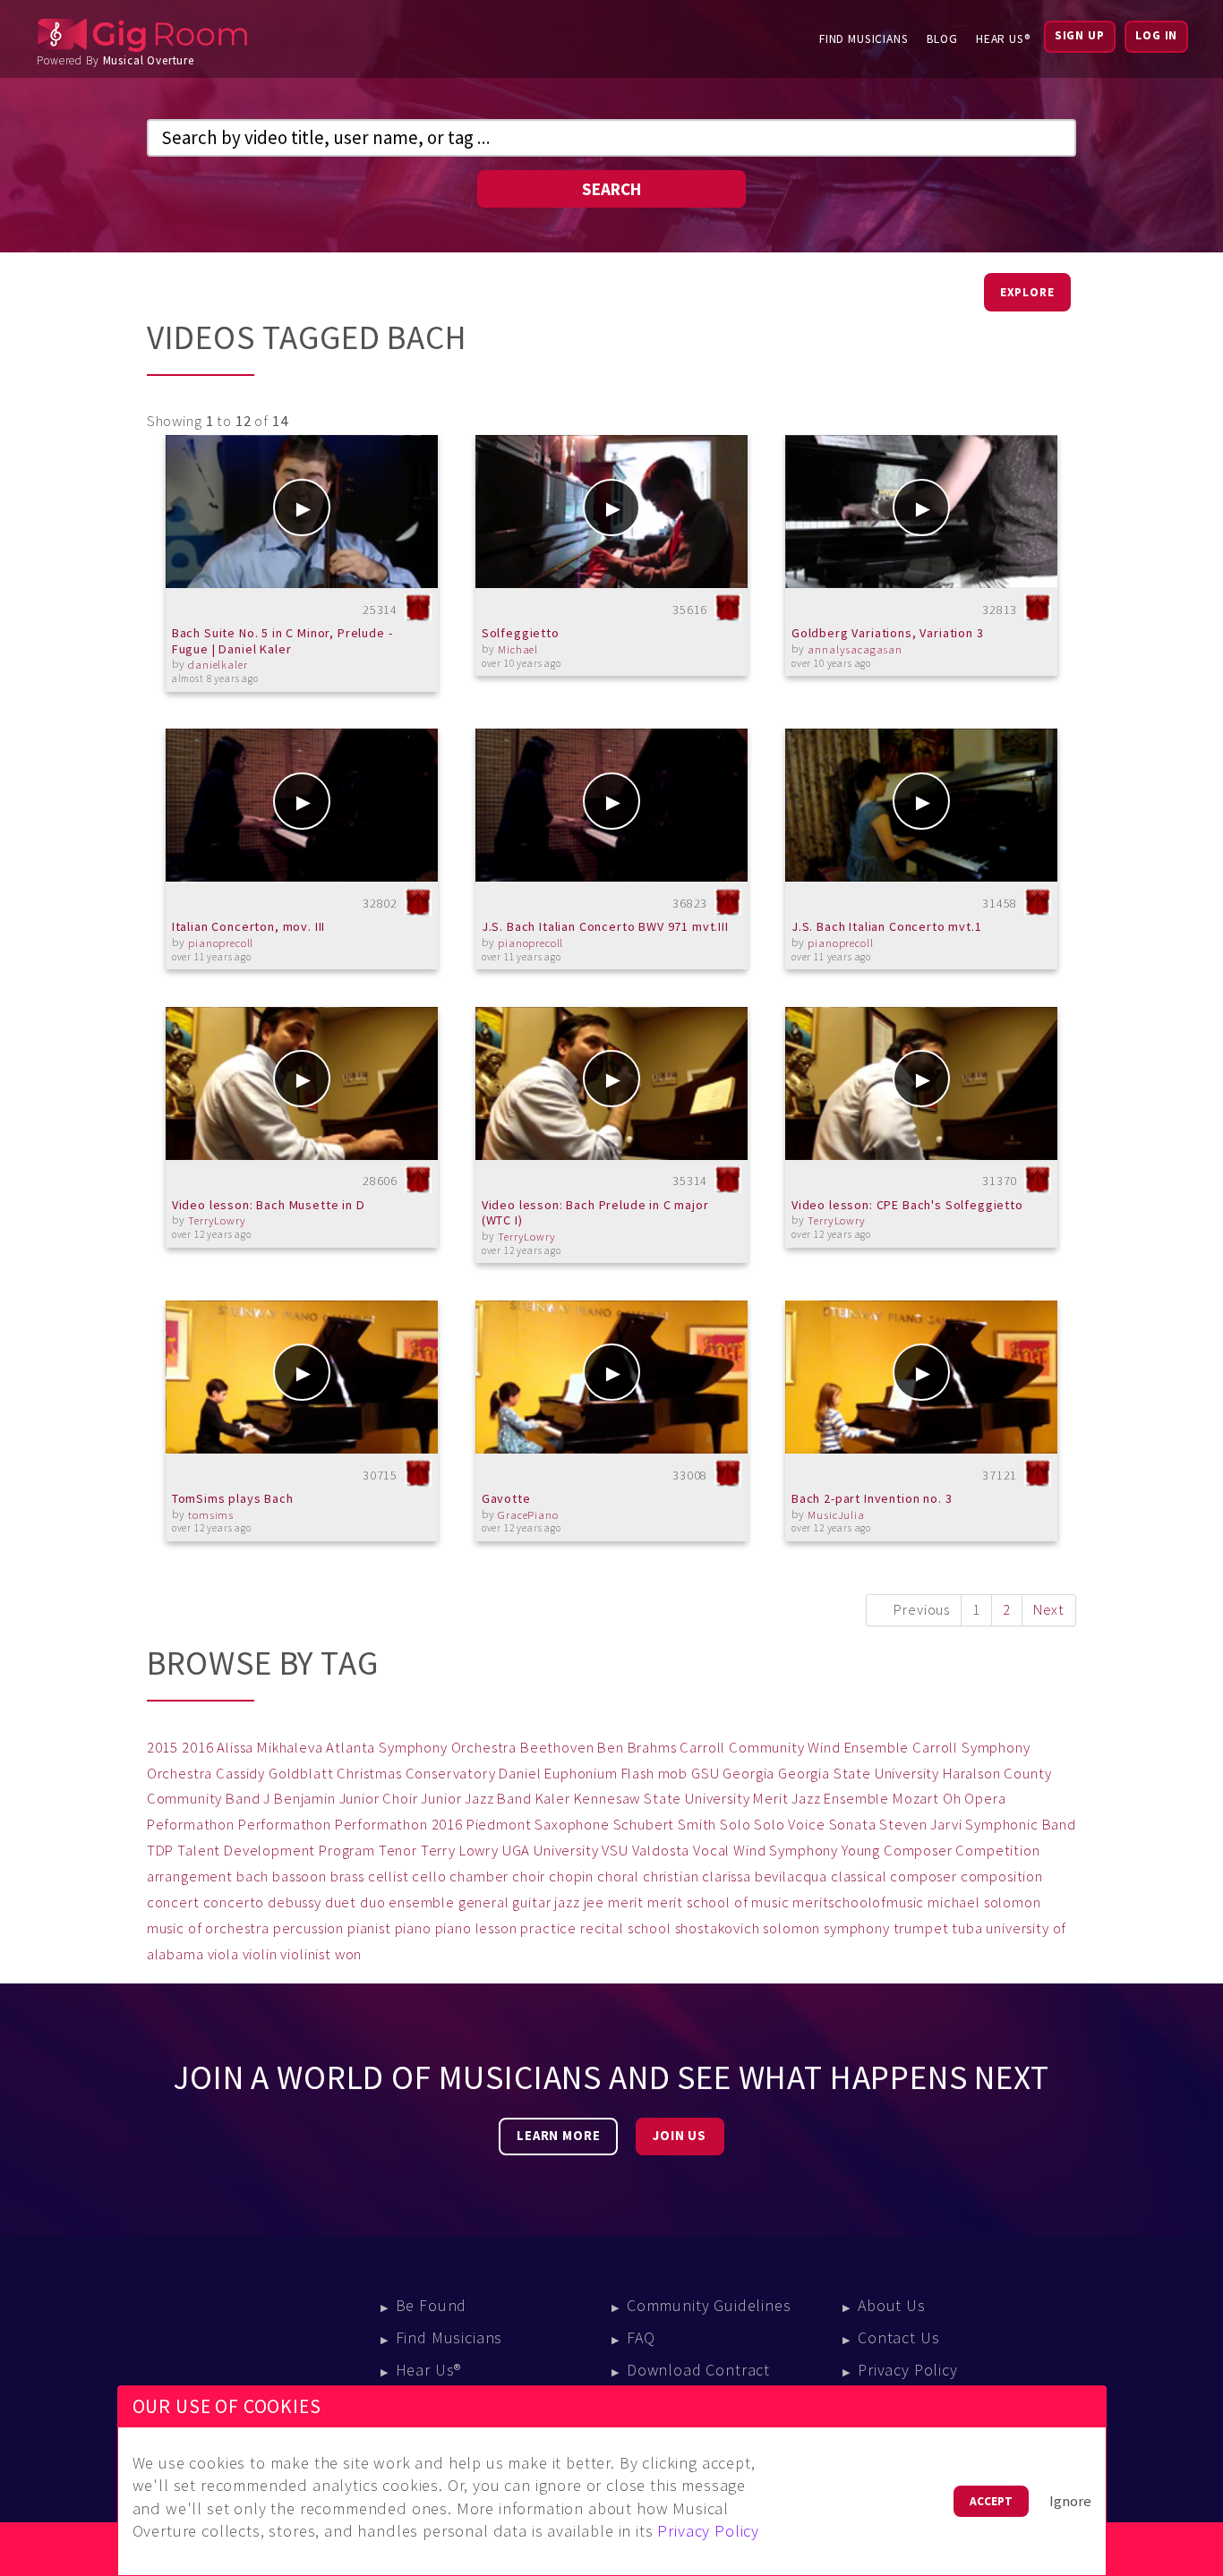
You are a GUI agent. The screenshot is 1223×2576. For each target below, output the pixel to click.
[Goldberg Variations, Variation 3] (922, 512)
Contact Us (898, 2337)
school (650, 1928)
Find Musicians (864, 39)
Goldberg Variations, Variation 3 (888, 633)
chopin (571, 1877)
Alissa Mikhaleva (269, 1748)
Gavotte (506, 1498)
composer (924, 1877)
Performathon (285, 1825)
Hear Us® (1003, 39)
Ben (611, 1748)
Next (1049, 1610)
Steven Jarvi (920, 1825)
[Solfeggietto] (612, 512)
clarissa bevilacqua (765, 1877)
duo (373, 1902)
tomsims (211, 1515)
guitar (531, 1902)
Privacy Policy (908, 2370)
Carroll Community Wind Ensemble (794, 1748)
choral (618, 1877)
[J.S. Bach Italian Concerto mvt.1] (922, 805)
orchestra (237, 1928)
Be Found (432, 2305)
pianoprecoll (221, 943)
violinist (306, 1954)
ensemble (422, 1902)
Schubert (644, 1825)
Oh (952, 1799)
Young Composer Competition (941, 1851)
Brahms (652, 1748)
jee (594, 1902)
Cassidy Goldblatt (274, 1774)
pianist (369, 1928)
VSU (615, 1851)
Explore (1027, 292)
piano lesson (476, 1928)
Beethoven (557, 1748)
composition (1002, 1877)
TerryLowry (217, 1220)
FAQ (641, 2337)
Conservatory (451, 1774)
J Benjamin (299, 1799)
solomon (791, 1928)
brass (347, 1877)
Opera (985, 1799)
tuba (967, 1928)
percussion (308, 1928)
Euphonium (581, 1774)
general (484, 1902)
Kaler (553, 1799)
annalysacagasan (855, 649)
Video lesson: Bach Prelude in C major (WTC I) (595, 1213)
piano (413, 1928)
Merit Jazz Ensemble (821, 1799)
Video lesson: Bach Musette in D (269, 1205)
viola (223, 1954)
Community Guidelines (709, 2305)
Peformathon (191, 1825)
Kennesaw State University (662, 1799)
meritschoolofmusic (858, 1902)
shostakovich (718, 1928)
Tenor (398, 1851)
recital (602, 1928)
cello (429, 1877)
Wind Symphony (786, 1851)
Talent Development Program (276, 1851)
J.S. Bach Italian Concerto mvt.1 (887, 926)
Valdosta (661, 1851)
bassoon (299, 1877)
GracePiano (528, 1515)
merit (626, 1902)
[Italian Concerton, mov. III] (302, 805)
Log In (1156, 35)
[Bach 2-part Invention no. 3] (922, 1377)
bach (252, 1877)
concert (173, 1902)
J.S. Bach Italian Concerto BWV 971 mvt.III (605, 926)
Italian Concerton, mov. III (249, 926)
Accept (991, 2501)
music (166, 1928)
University (566, 1851)
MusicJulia (836, 1515)
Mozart (916, 1799)
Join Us (680, 2136)
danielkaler (218, 665)
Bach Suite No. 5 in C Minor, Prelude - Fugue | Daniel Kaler (282, 641)
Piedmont (499, 1825)
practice (548, 1928)
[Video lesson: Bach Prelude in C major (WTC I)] (612, 1083)
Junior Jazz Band (476, 1799)
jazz (567, 1902)
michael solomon (984, 1902)
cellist (389, 1877)
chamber (479, 1877)
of (195, 1928)
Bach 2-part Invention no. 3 (872, 1498)
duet (341, 1902)
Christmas (369, 1774)
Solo (735, 1825)
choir (529, 1877)
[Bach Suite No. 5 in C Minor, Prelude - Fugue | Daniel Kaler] (302, 512)
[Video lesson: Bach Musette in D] (302, 1083)
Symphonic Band (1021, 1825)
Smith (697, 1825)
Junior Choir (379, 1799)
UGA (517, 1851)
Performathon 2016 (399, 1825)
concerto (234, 1902)
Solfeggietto (521, 633)
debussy (295, 1902)
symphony (857, 1928)
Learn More (558, 2136)
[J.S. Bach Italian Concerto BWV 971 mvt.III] (612, 805)
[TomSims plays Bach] (302, 1377)
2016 (197, 1748)
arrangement (190, 1877)
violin (260, 1954)
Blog (942, 39)
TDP (161, 1851)
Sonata (853, 1825)
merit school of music (718, 1902)
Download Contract (698, 2370)
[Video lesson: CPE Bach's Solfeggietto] (922, 1083)
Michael (518, 649)
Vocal (711, 1851)
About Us (892, 2305)
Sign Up (1080, 35)
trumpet (921, 1928)
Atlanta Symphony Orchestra (421, 1748)
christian (671, 1877)
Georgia (748, 1774)
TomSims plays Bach (233, 1498)
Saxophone (572, 1825)
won (349, 1954)
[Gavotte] (612, 1377)
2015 (162, 1748)
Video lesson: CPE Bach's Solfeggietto (907, 1205)
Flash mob (655, 1774)
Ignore (1070, 2501)
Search (611, 189)
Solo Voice (789, 1825)
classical (859, 1877)
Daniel (520, 1774)
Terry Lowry (460, 1851)
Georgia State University (859, 1774)
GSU (706, 1774)
